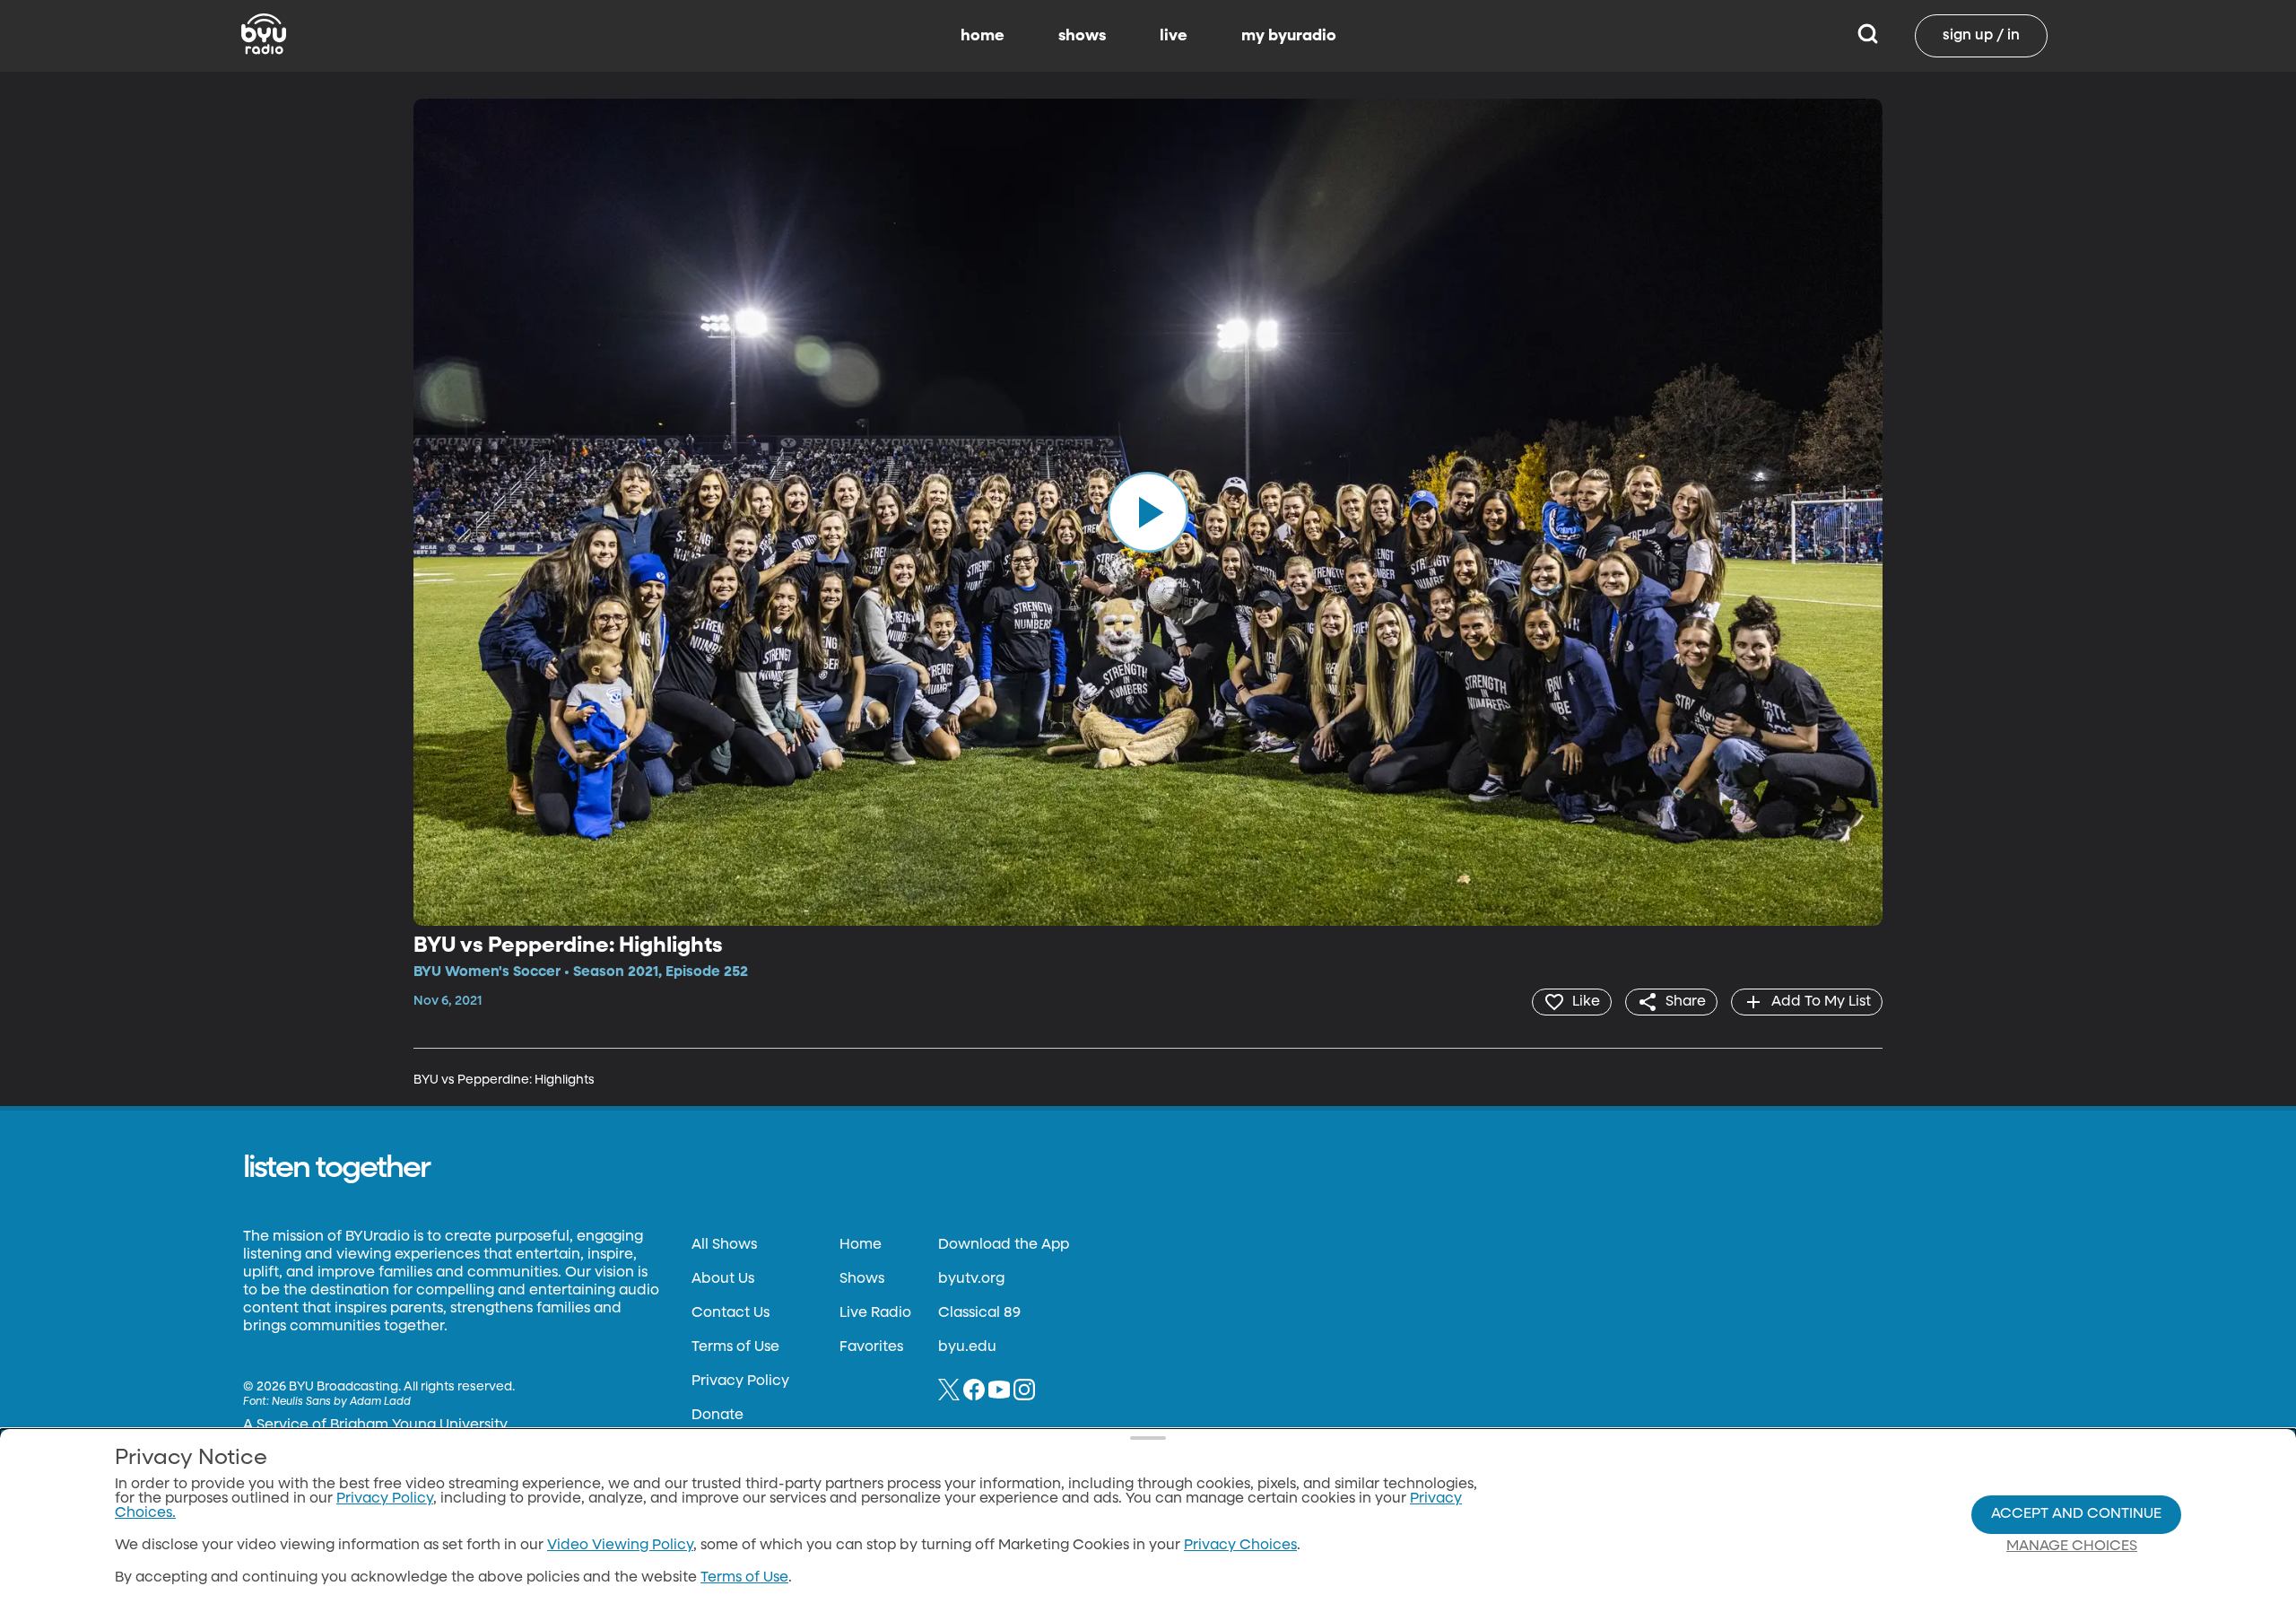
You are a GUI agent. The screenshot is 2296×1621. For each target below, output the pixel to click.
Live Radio (875, 1313)
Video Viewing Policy (620, 1546)
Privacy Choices (1240, 1546)
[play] (1148, 512)
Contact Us (731, 1313)
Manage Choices (2072, 1547)
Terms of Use (735, 1347)
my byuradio (1289, 36)
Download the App (1004, 1245)
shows (1082, 36)
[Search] (1868, 36)
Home (861, 1245)
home (983, 36)
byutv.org (971, 1279)
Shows (862, 1279)
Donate (717, 1416)
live (1174, 36)
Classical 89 (979, 1313)
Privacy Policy (740, 1381)
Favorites (871, 1347)
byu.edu (967, 1347)
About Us (723, 1279)
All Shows (724, 1245)
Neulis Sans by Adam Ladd (341, 1402)
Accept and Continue (2076, 1514)
